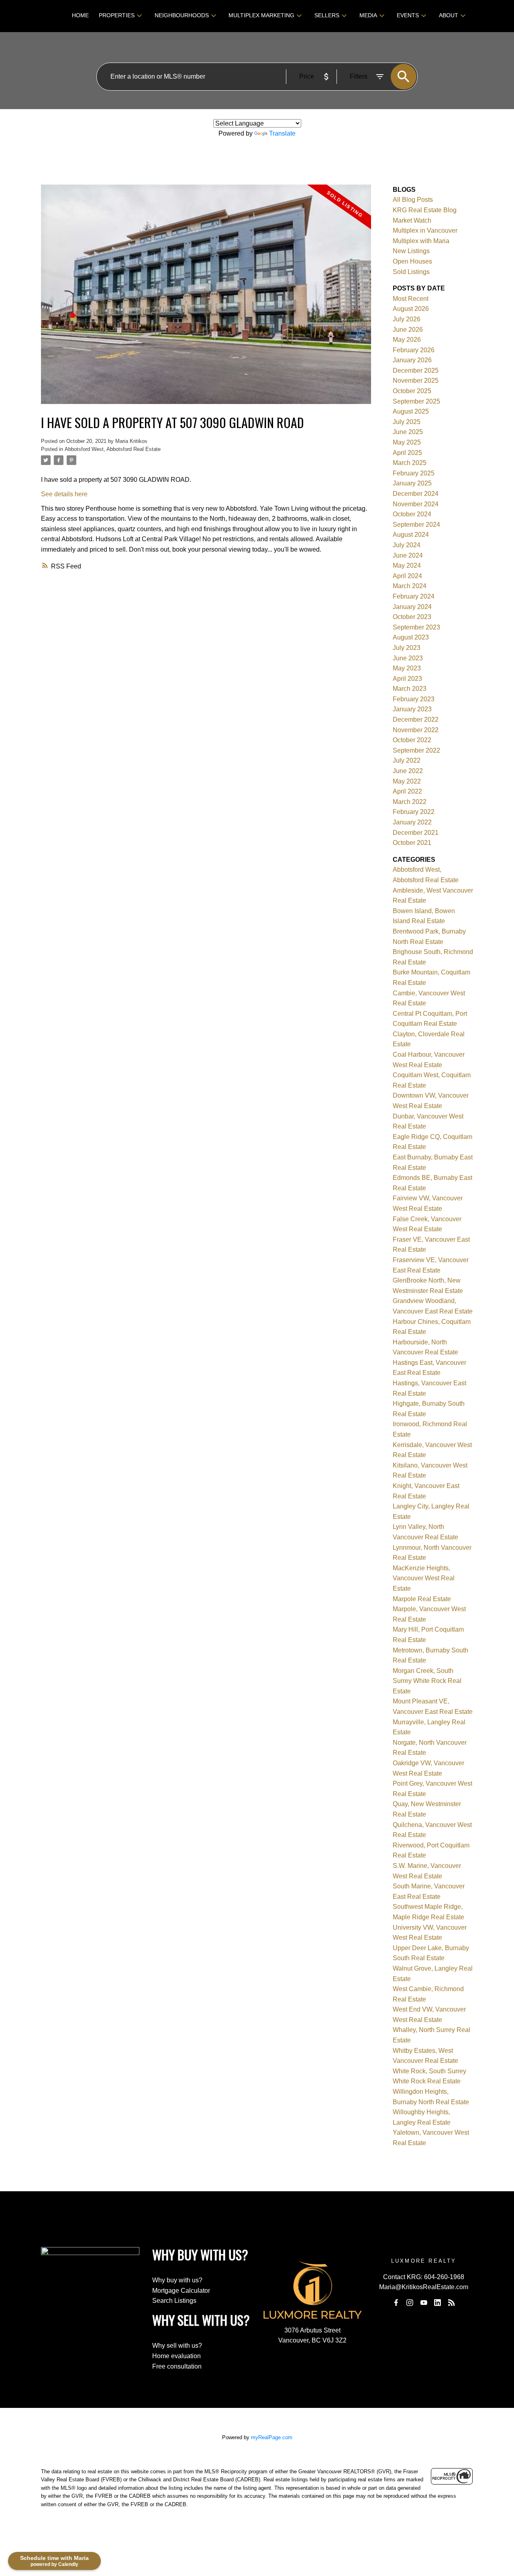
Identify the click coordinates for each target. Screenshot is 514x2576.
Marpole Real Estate (422, 1599)
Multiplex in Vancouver (425, 230)
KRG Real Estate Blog (425, 210)
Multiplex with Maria (421, 241)
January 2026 (412, 360)
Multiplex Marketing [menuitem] (261, 15)
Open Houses (412, 261)
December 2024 (416, 494)
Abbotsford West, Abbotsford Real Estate (113, 449)
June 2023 (408, 658)
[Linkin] (438, 2302)
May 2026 (407, 340)
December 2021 (416, 833)
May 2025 (407, 442)
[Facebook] (396, 2302)
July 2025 (407, 422)
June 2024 (408, 555)
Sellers (327, 15)
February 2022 (414, 812)
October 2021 (412, 843)
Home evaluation (176, 2356)
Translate (282, 133)
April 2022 (407, 791)
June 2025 (408, 432)
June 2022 (408, 771)
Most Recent (411, 299)
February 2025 (414, 473)
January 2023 (412, 709)
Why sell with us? (177, 2346)
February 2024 (414, 596)
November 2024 (416, 504)
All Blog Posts (413, 200)
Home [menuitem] (80, 15)
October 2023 (412, 617)
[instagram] (410, 2302)
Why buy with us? (177, 2280)
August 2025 (411, 411)
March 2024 (410, 586)
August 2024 (411, 535)
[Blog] (451, 2302)
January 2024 (412, 607)
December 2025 (416, 370)
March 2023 (410, 689)
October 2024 (412, 514)
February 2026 (414, 350)
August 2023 (411, 637)
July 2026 (407, 319)
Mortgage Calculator (181, 2291)
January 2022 (412, 822)
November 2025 (416, 381)
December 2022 (416, 720)
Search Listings (174, 2301)
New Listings (411, 251)
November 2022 (416, 730)
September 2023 (416, 627)
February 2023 (414, 699)
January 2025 (412, 483)
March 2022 (410, 802)
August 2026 (411, 309)
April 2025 (407, 453)
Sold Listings (411, 272)
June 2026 (408, 330)
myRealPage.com (272, 2437)
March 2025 (410, 463)
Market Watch (412, 220)
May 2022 (407, 781)
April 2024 (407, 576)
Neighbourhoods (182, 15)
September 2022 (416, 750)
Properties (117, 15)
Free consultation (177, 2366)
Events (408, 15)
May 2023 (407, 668)
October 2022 (412, 740)
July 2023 (407, 648)
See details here (64, 494)
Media (368, 15)
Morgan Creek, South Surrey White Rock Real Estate (427, 1681)
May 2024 (407, 565)
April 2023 (407, 679)
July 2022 (407, 760)
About (449, 15)
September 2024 (416, 525)
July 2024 (407, 545)
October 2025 (412, 391)
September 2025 (416, 401)
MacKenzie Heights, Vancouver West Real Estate (424, 1578)
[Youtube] (424, 2302)
